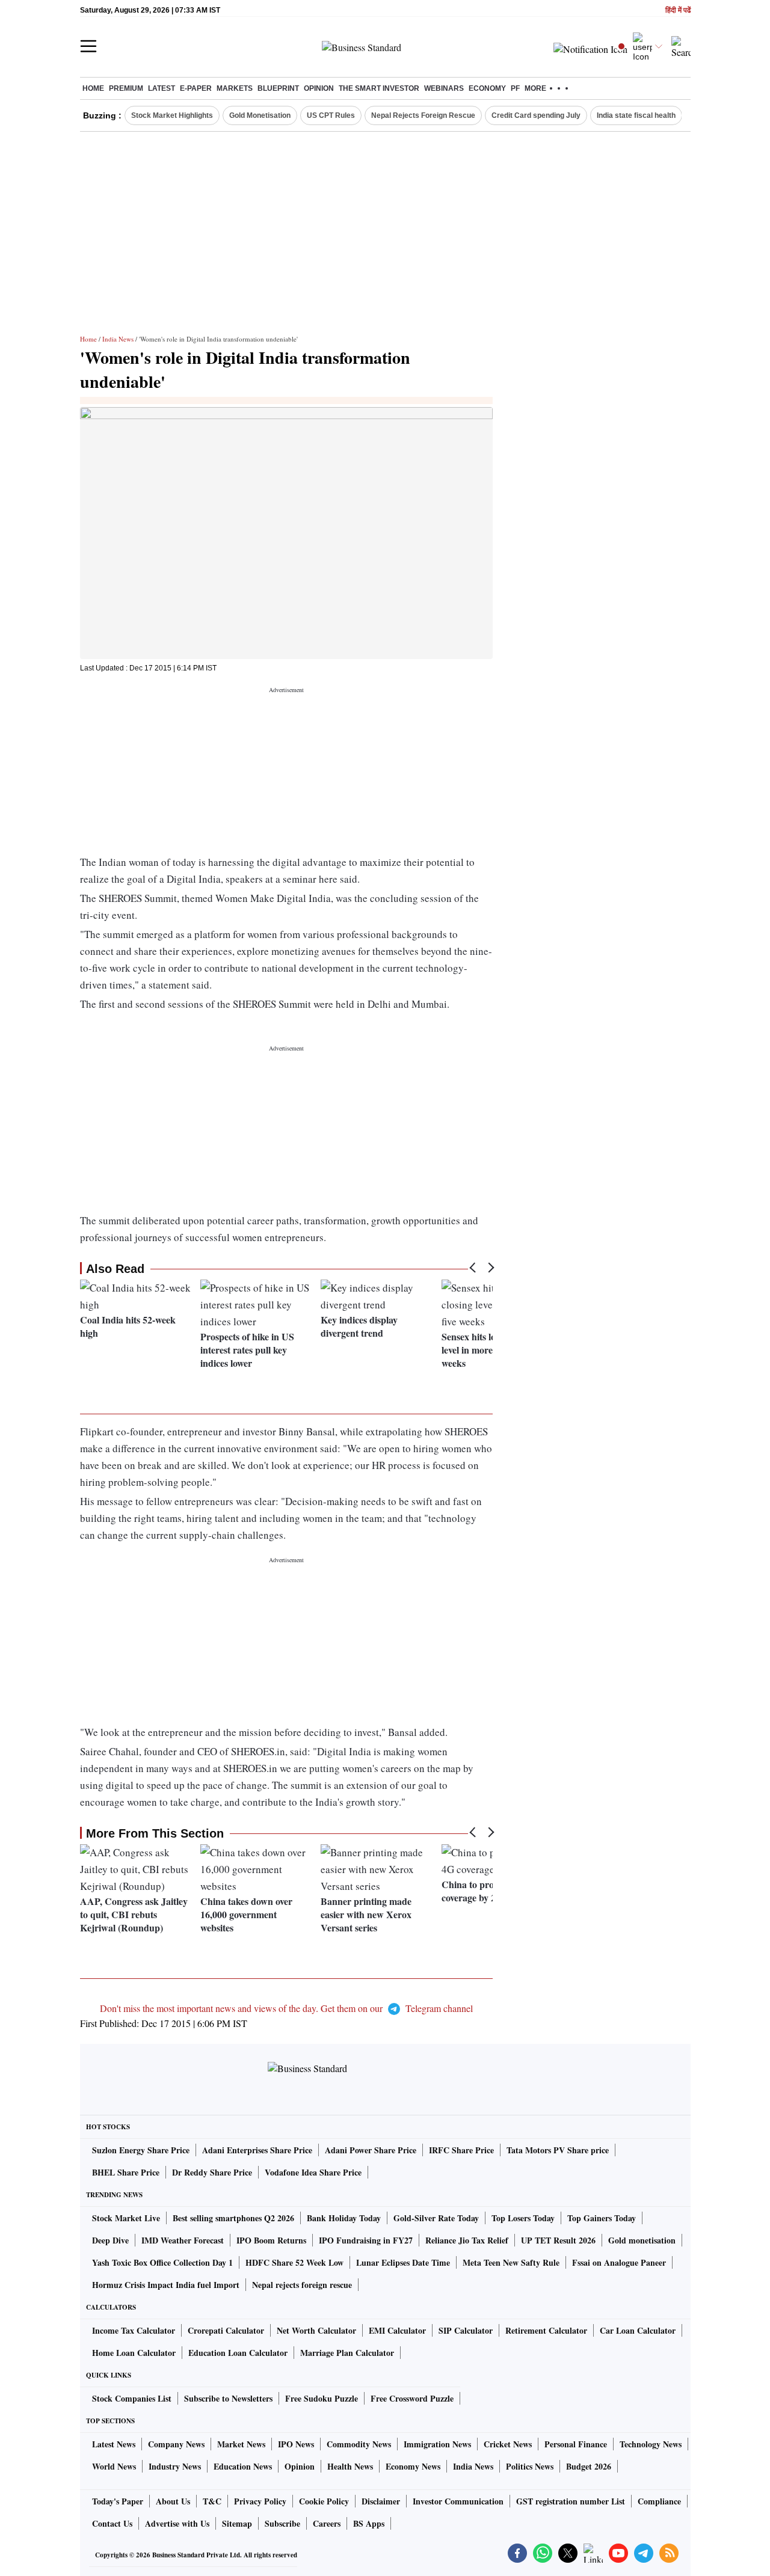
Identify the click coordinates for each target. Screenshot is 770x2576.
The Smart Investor (379, 88)
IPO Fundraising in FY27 (366, 2240)
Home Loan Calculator (134, 2353)
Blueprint (278, 88)
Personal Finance (576, 2444)
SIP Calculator (466, 2330)
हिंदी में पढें (678, 11)
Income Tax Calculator (134, 2330)
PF (515, 88)
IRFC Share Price (461, 2150)
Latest (162, 88)
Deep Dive (110, 2240)
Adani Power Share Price (371, 2150)
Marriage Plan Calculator (347, 2353)
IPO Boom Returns (271, 2240)
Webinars (444, 88)
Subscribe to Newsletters (228, 2398)
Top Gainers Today (602, 2218)
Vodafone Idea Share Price (313, 2172)
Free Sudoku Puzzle (322, 2398)
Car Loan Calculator (638, 2330)
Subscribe (282, 2523)
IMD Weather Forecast (183, 2240)
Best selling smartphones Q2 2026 (233, 2218)
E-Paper (196, 88)
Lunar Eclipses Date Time (403, 2262)
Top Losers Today (523, 2218)
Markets (235, 88)
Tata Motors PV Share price (558, 2150)
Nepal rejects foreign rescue (302, 2285)
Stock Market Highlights (172, 115)
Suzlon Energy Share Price (141, 2150)
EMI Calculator (397, 2330)
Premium (126, 88)
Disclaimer (381, 2501)
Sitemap (237, 2523)
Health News (350, 2466)
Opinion (319, 88)
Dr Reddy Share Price (212, 2172)
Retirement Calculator (546, 2330)
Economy (487, 88)
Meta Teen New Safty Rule (511, 2262)
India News (118, 339)
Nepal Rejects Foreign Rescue (423, 115)
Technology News (651, 2444)
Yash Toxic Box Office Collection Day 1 (162, 2262)
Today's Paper (118, 2501)
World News (114, 2466)
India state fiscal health (636, 115)
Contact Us (112, 2523)
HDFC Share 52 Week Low (294, 2262)
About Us (173, 2501)
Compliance (659, 2501)
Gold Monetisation (260, 115)
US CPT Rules (331, 115)
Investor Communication (458, 2501)
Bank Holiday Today (344, 2218)
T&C (212, 2501)
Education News (243, 2466)
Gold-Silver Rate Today (436, 2218)
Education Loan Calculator (238, 2353)
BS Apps (369, 2523)
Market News (241, 2444)
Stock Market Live (126, 2218)
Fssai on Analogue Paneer (619, 2262)
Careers (327, 2523)
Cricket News (508, 2444)
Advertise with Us (177, 2523)
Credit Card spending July (536, 115)
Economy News (413, 2466)
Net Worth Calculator (316, 2330)
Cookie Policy (324, 2501)
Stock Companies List (132, 2398)
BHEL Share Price (126, 2172)
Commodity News (359, 2444)
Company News (176, 2444)
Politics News (530, 2466)
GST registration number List (571, 2501)
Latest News (114, 2444)
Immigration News (437, 2444)
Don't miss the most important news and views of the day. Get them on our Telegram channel (286, 2008)
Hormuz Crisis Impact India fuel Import (166, 2285)
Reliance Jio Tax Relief (467, 2240)
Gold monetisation (642, 2240)
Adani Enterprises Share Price (257, 2150)
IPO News (296, 2444)
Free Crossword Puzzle (412, 2398)
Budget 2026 (589, 2466)
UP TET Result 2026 (558, 2240)
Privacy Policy (260, 2501)
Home (93, 88)
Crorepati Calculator (226, 2330)
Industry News (175, 2466)
